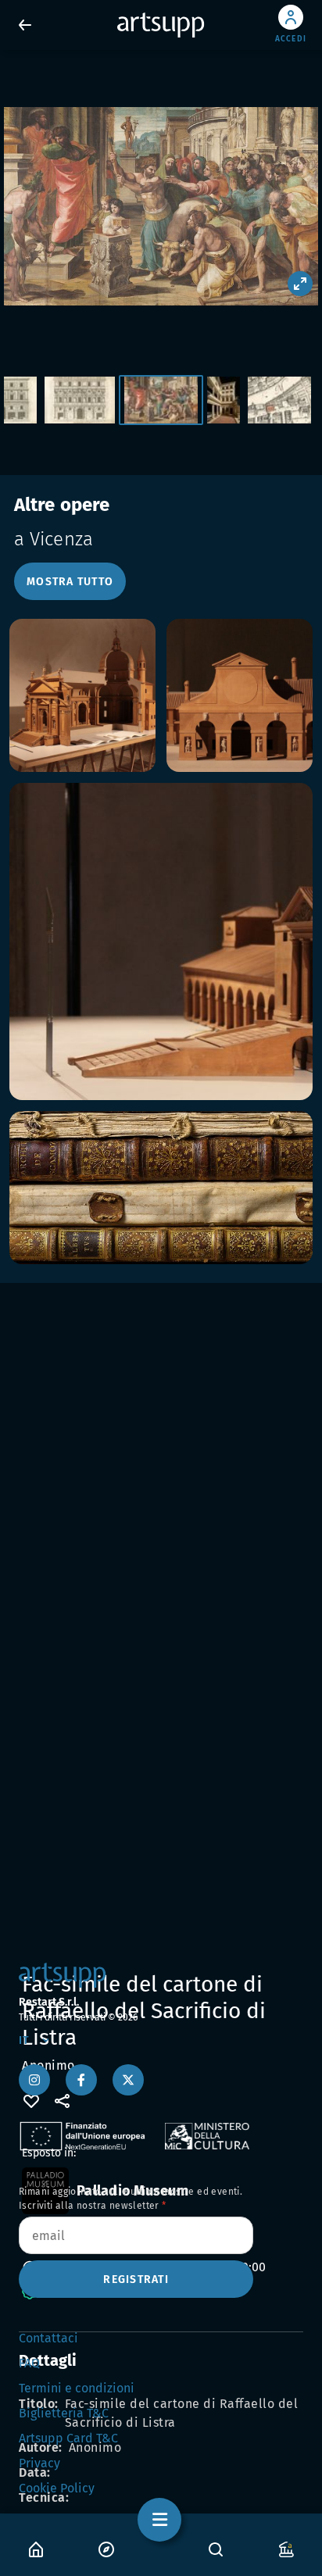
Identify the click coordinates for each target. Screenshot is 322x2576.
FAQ (29, 2363)
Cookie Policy (57, 2488)
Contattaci (48, 2338)
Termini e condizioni (77, 2388)
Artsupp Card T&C (68, 2438)
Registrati (136, 2279)
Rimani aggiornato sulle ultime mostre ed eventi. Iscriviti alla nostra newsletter (131, 2199)
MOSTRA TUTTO (70, 582)
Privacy (39, 2463)
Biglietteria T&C (64, 2413)
